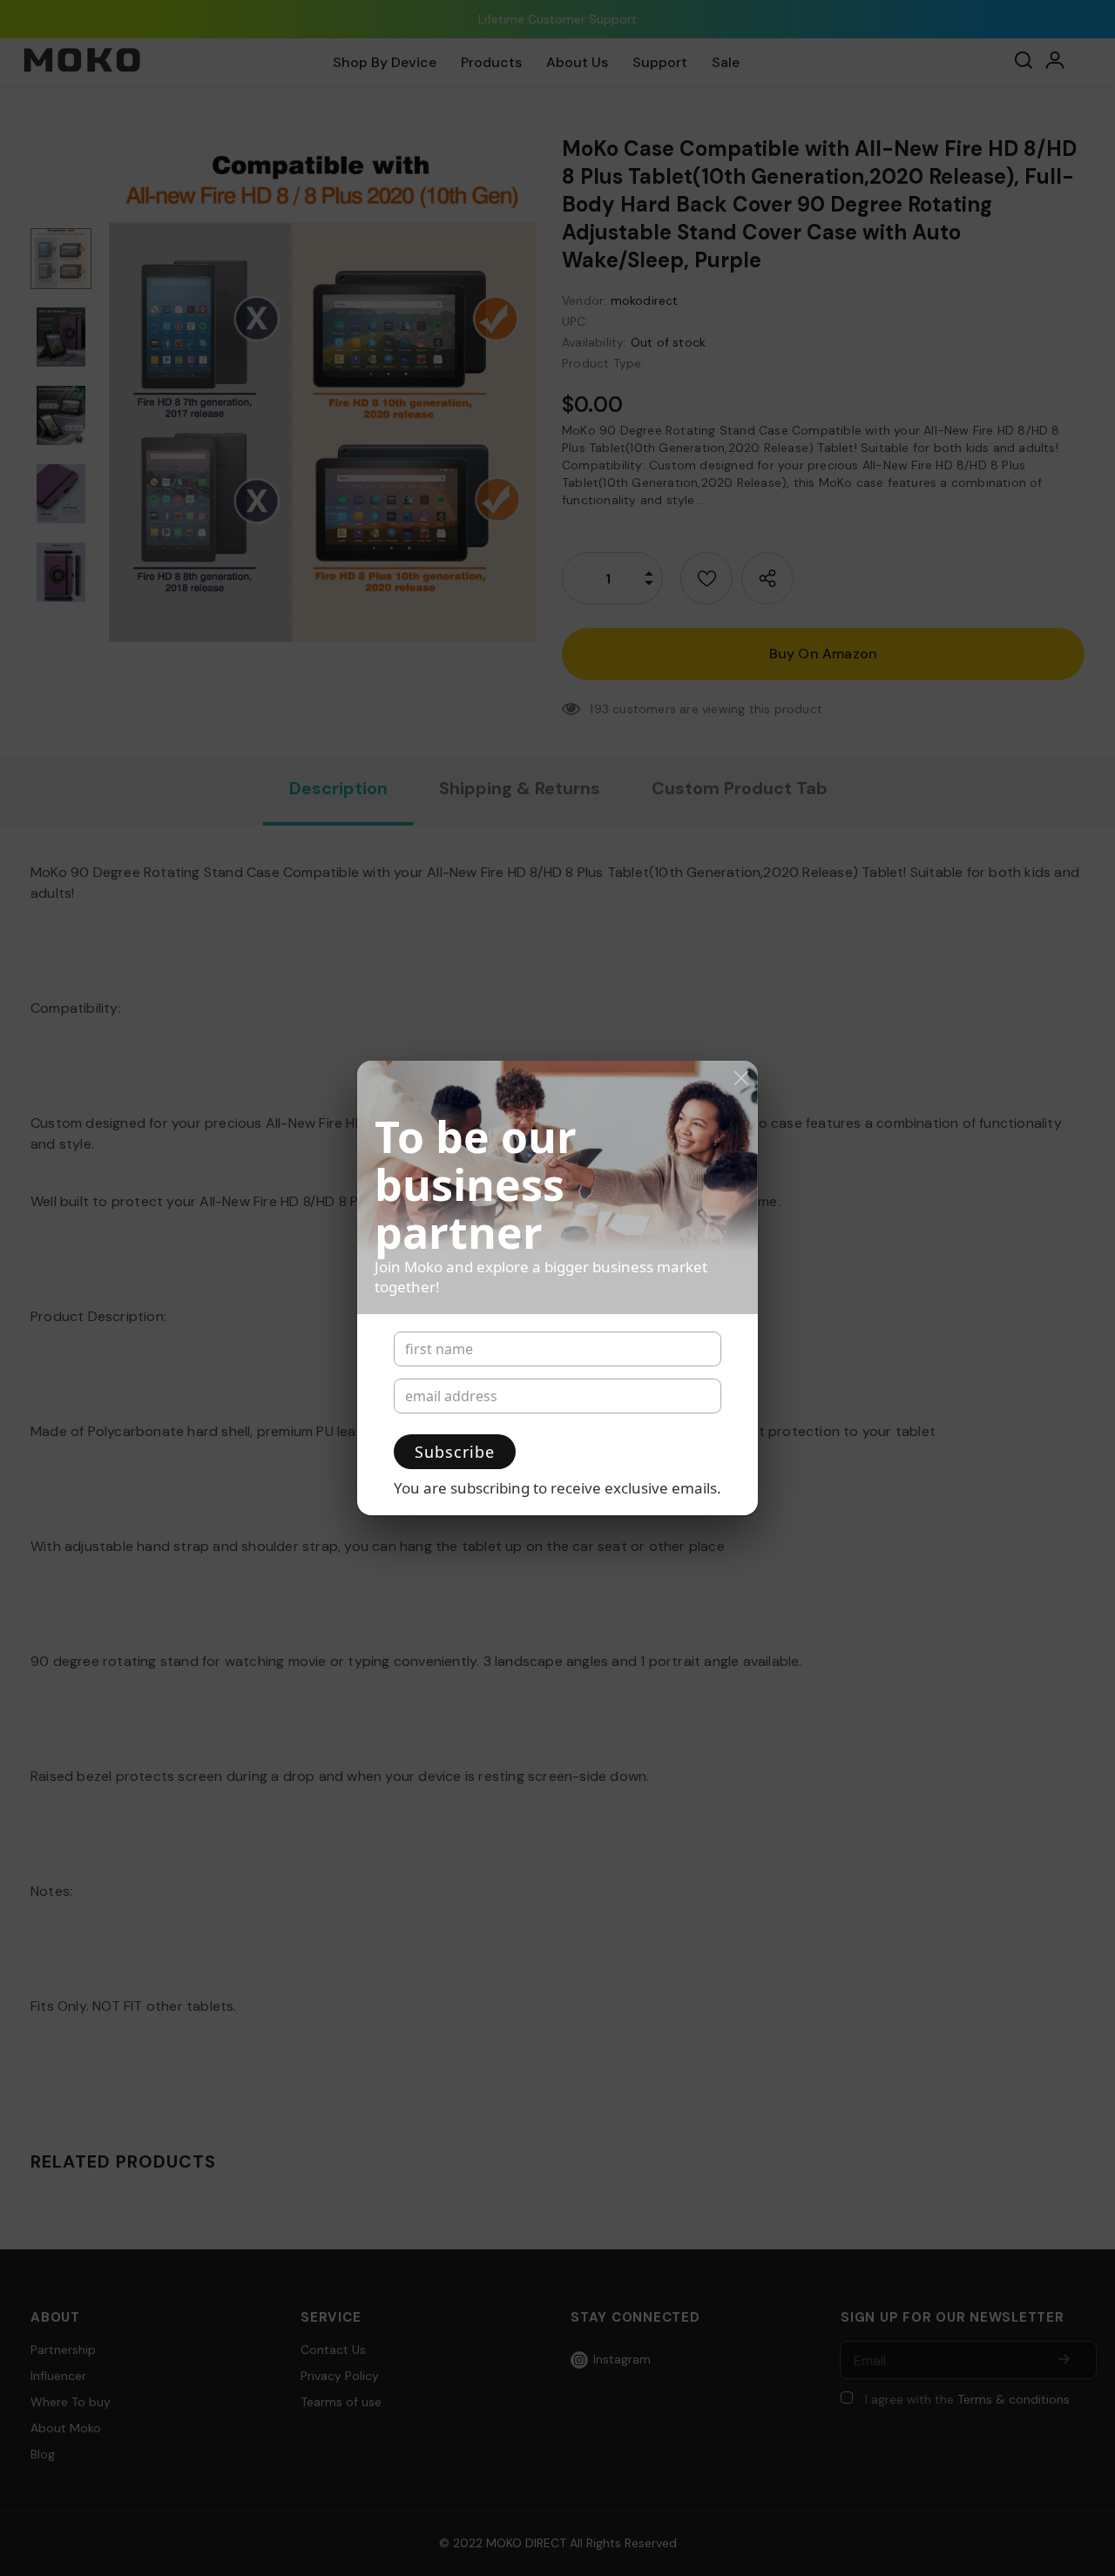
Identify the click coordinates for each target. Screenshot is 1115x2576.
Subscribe (455, 1452)
